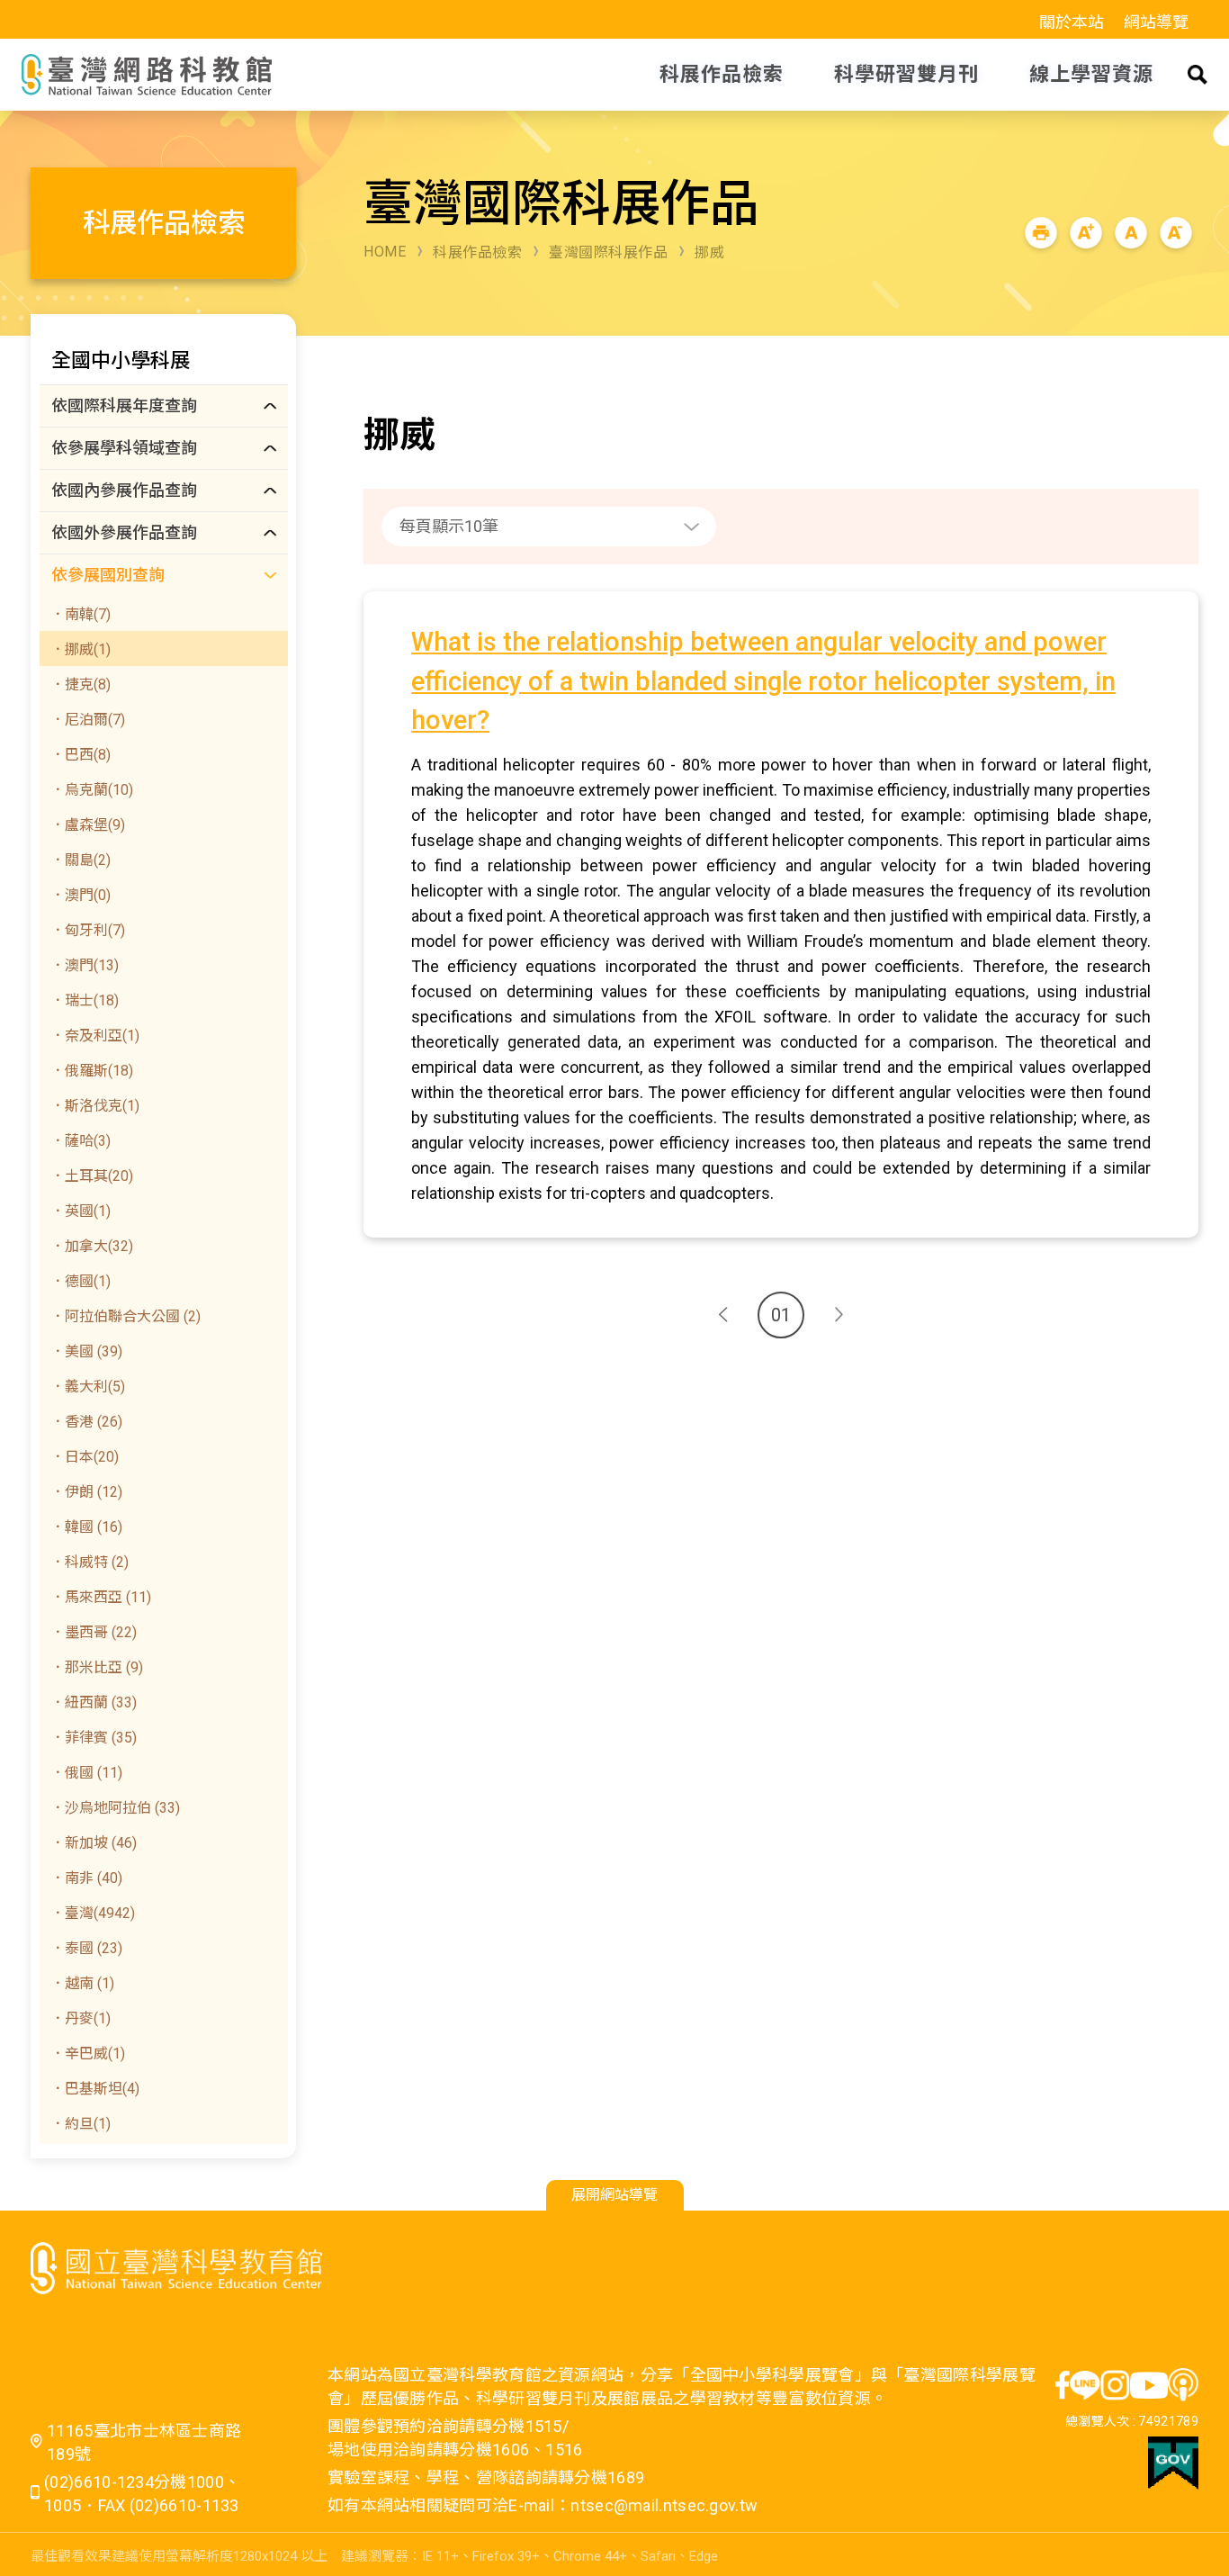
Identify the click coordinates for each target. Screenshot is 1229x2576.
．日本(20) (85, 1457)
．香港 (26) (86, 1422)
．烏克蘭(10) (92, 790)
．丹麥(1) (81, 2018)
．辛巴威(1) (88, 2054)
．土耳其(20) (92, 1176)
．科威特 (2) (90, 1562)
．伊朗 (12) (86, 1492)
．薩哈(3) (81, 1141)
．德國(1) (81, 1281)
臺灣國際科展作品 (608, 252)
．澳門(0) (81, 895)
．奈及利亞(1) (95, 1036)
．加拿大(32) (92, 1246)
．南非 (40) (86, 1878)
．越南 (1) (82, 1983)
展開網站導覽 (614, 2195)
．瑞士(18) (85, 1000)
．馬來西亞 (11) (101, 1597)
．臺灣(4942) (93, 1913)
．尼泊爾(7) (88, 720)
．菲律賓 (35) (94, 1738)
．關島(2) (81, 860)
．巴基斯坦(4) (95, 2089)
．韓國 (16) (86, 1527)
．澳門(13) (85, 965)
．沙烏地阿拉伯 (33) (115, 1808)
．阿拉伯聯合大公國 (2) (126, 1316)
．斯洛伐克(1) (95, 1106)
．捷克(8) (81, 685)
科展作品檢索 (477, 252)
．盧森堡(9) (88, 825)
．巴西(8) (81, 755)
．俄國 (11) (86, 1773)
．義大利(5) (88, 1387)
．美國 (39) (86, 1351)
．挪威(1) (81, 649)
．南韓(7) (81, 614)
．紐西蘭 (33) (94, 1702)
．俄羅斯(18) (92, 1071)
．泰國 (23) (86, 1948)
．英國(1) (81, 1211)
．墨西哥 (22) (94, 1632)
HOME (385, 252)
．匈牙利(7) (88, 930)
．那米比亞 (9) (97, 1667)
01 (781, 1315)
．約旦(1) (81, 2124)
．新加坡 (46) (94, 1843)
